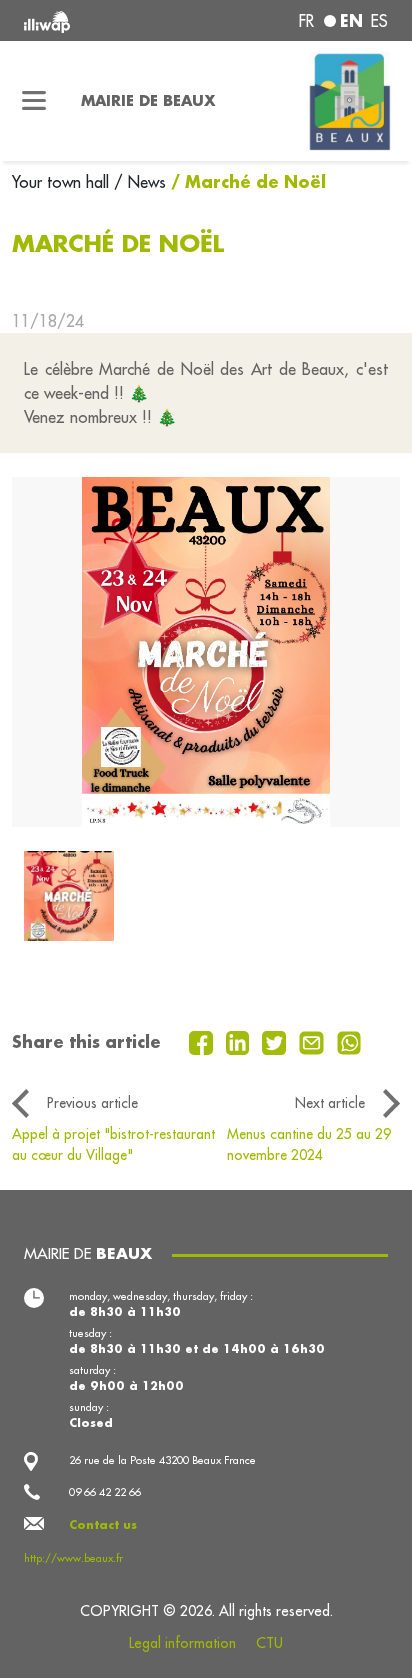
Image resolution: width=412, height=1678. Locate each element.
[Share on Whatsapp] (349, 1041)
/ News (140, 182)
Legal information (182, 1643)
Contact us (103, 1525)
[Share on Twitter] (276, 1041)
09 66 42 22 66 (105, 1492)
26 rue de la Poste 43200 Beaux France (162, 1460)
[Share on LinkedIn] (240, 1041)
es (379, 21)
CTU (269, 1643)
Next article (330, 1103)
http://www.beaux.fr (73, 1558)
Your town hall (63, 182)
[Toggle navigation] (34, 101)
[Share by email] (314, 1041)
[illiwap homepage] (93, 20)
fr (306, 21)
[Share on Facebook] (203, 1041)
